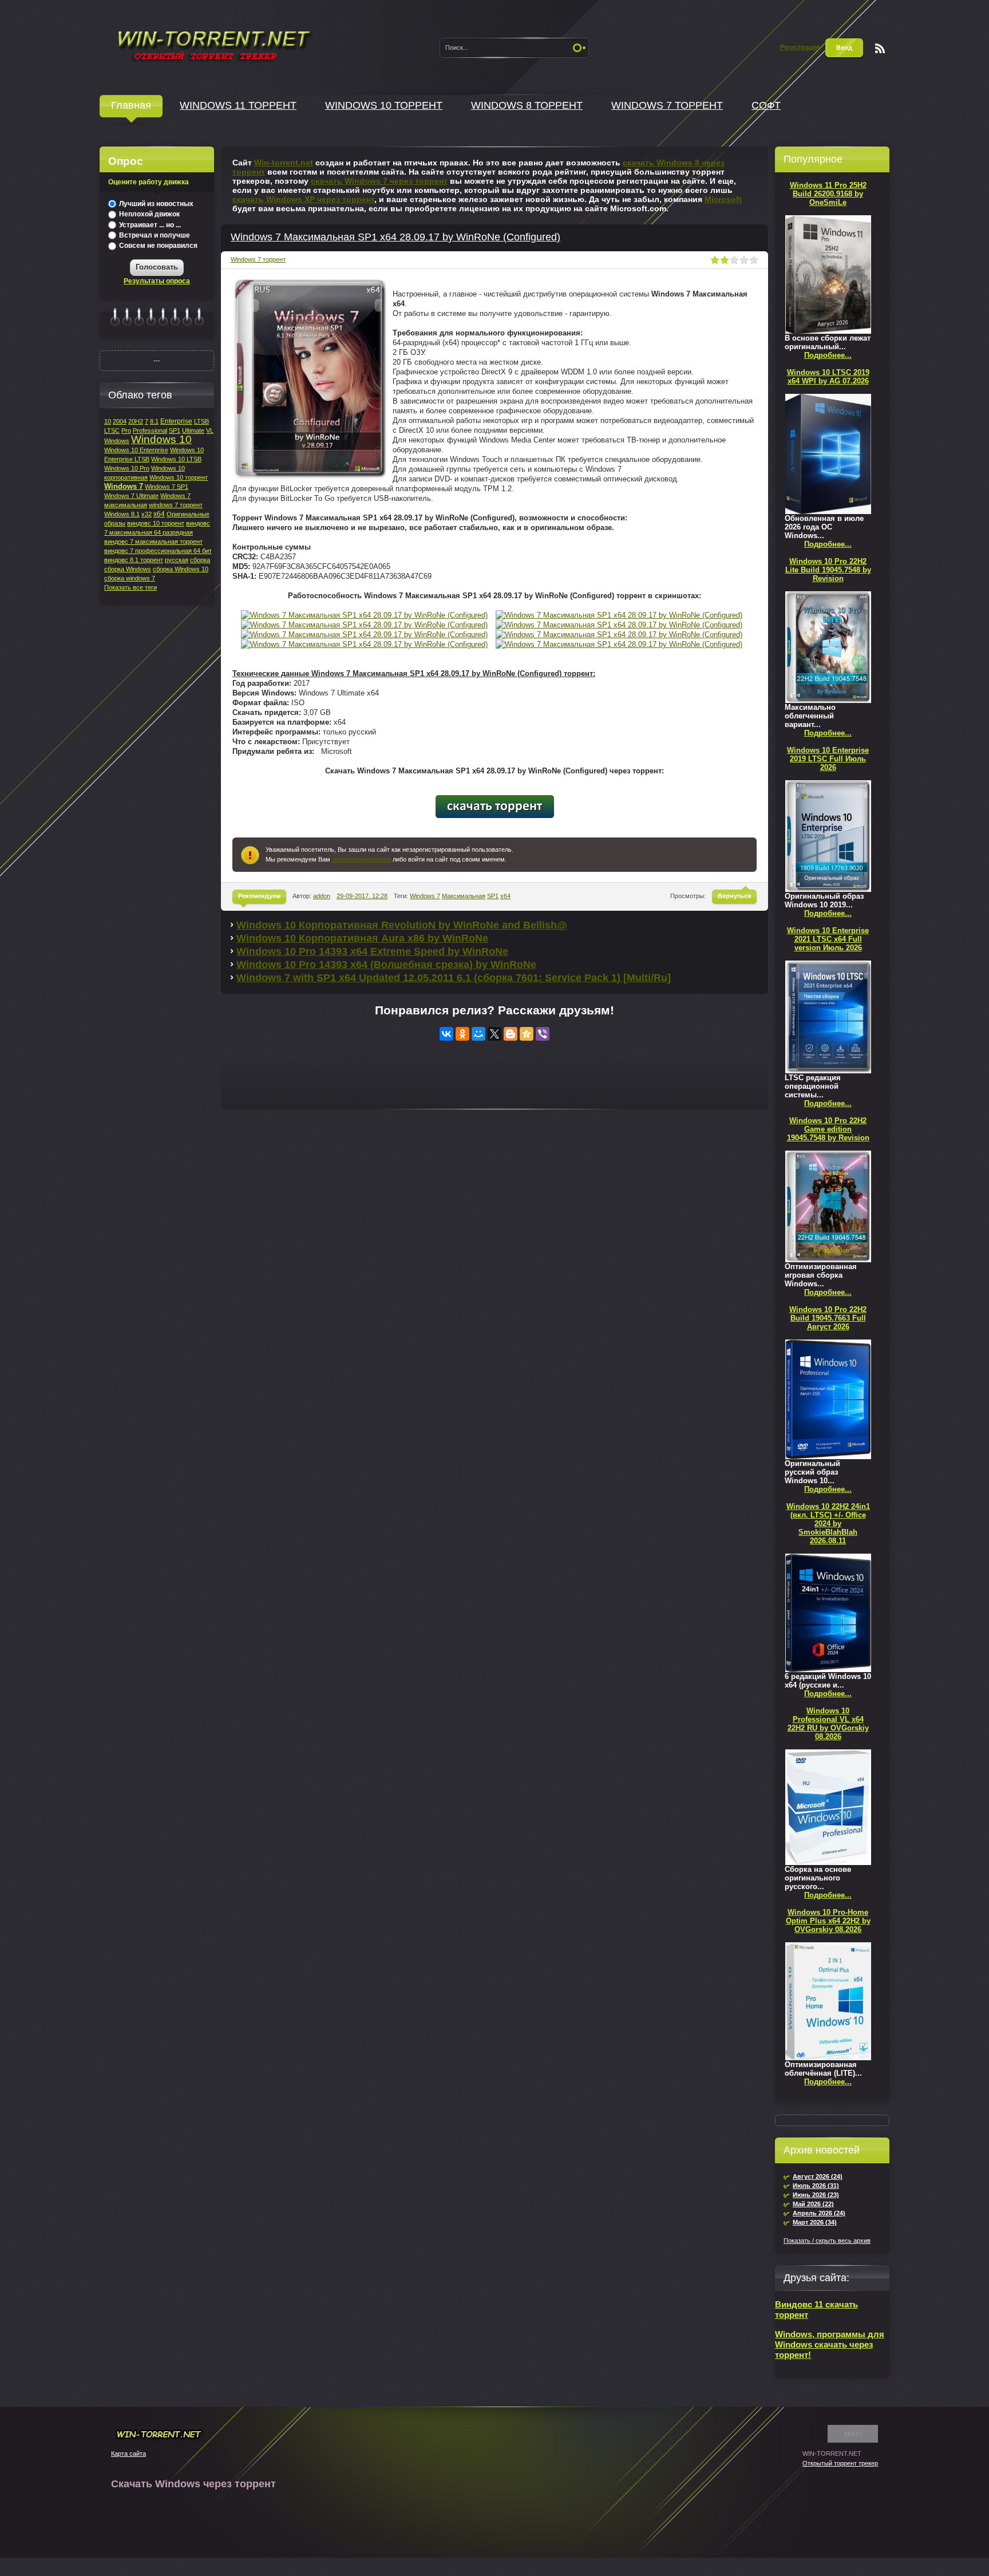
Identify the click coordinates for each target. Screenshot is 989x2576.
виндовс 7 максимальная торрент (153, 542)
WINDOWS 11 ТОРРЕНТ (238, 105)
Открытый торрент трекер (840, 2463)
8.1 (154, 421)
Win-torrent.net (284, 163)
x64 (505, 896)
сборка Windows (128, 569)
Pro (126, 430)
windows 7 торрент (176, 505)
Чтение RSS (880, 48)
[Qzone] (527, 1034)
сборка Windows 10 (181, 569)
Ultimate (193, 430)
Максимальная (464, 896)
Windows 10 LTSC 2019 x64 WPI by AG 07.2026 (828, 377)
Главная (131, 105)
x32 (147, 514)
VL (210, 430)
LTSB (201, 421)
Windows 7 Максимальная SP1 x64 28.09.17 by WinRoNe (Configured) (395, 237)
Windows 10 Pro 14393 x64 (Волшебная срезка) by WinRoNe (386, 965)
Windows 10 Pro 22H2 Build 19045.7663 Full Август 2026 (828, 1318)
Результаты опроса (157, 281)
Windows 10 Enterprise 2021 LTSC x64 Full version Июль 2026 (828, 939)
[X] (494, 1034)
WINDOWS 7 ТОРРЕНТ (667, 105)
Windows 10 (161, 439)
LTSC (112, 430)
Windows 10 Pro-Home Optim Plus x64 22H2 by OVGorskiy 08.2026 (828, 1921)
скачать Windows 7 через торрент (379, 181)
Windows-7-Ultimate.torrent (495, 807)
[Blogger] (511, 1034)
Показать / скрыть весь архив (827, 2241)
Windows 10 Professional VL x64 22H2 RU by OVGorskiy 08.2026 (828, 1724)
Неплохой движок (149, 214)
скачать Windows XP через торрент (303, 199)
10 (108, 421)
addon (322, 896)
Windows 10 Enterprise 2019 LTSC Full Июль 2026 (828, 759)
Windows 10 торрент (179, 477)
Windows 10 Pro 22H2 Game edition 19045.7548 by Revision (828, 1129)
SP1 (493, 896)
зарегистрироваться (361, 859)
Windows (117, 441)
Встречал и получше (154, 235)
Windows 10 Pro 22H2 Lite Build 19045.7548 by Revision (828, 570)
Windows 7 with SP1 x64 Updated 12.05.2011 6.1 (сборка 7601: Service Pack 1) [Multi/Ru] (454, 978)
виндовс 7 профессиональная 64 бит (158, 551)
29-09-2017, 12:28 (362, 896)
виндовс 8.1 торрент (134, 560)
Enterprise (176, 421)
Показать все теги (130, 587)
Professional (150, 430)
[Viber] (543, 1034)
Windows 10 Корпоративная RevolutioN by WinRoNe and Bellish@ (402, 925)
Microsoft (723, 199)
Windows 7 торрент (258, 259)
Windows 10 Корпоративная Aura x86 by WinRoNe (362, 938)
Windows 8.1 (122, 514)
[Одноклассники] (462, 1034)
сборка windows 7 (130, 578)
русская (177, 560)
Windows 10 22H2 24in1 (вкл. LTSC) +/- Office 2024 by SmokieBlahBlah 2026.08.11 (828, 1524)
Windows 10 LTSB (176, 459)
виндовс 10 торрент (156, 523)
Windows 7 (425, 896)
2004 (120, 421)
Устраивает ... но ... (149, 225)
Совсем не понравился (157, 246)
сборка (200, 560)
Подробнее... (828, 355)
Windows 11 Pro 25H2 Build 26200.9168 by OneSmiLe (828, 194)
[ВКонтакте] (446, 1034)
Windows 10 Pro (127, 468)
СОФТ (766, 105)
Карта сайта (128, 2453)
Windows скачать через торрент (213, 44)
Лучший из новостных (155, 204)
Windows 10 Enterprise (136, 450)
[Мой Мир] (478, 1034)
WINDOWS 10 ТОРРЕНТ (384, 105)
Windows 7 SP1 (167, 487)
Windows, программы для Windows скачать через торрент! (830, 2344)
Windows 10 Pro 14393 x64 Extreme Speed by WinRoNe (372, 951)
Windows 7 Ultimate (131, 496)
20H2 (136, 421)
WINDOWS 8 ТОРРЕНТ (527, 105)
